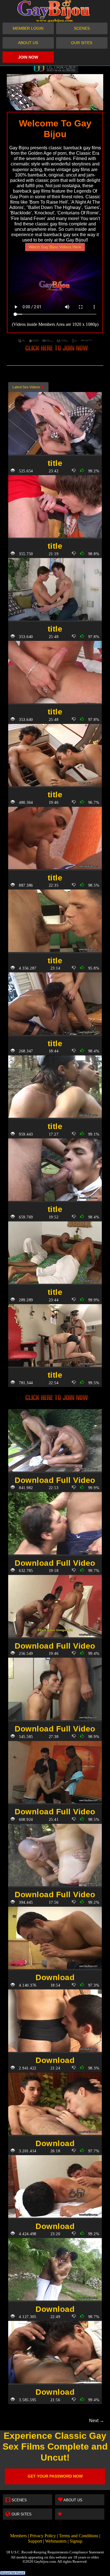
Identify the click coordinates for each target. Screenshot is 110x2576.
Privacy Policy (43, 2536)
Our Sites (82, 43)
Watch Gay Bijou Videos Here (55, 247)
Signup (76, 2541)
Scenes (82, 28)
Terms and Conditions (79, 2536)
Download (55, 1977)
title (55, 463)
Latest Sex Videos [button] (27, 387)
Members (18, 2536)
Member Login (28, 28)
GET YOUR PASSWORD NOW (55, 2476)
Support (35, 2541)
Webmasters (56, 2541)
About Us (28, 43)
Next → (97, 2421)
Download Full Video (55, 1480)
